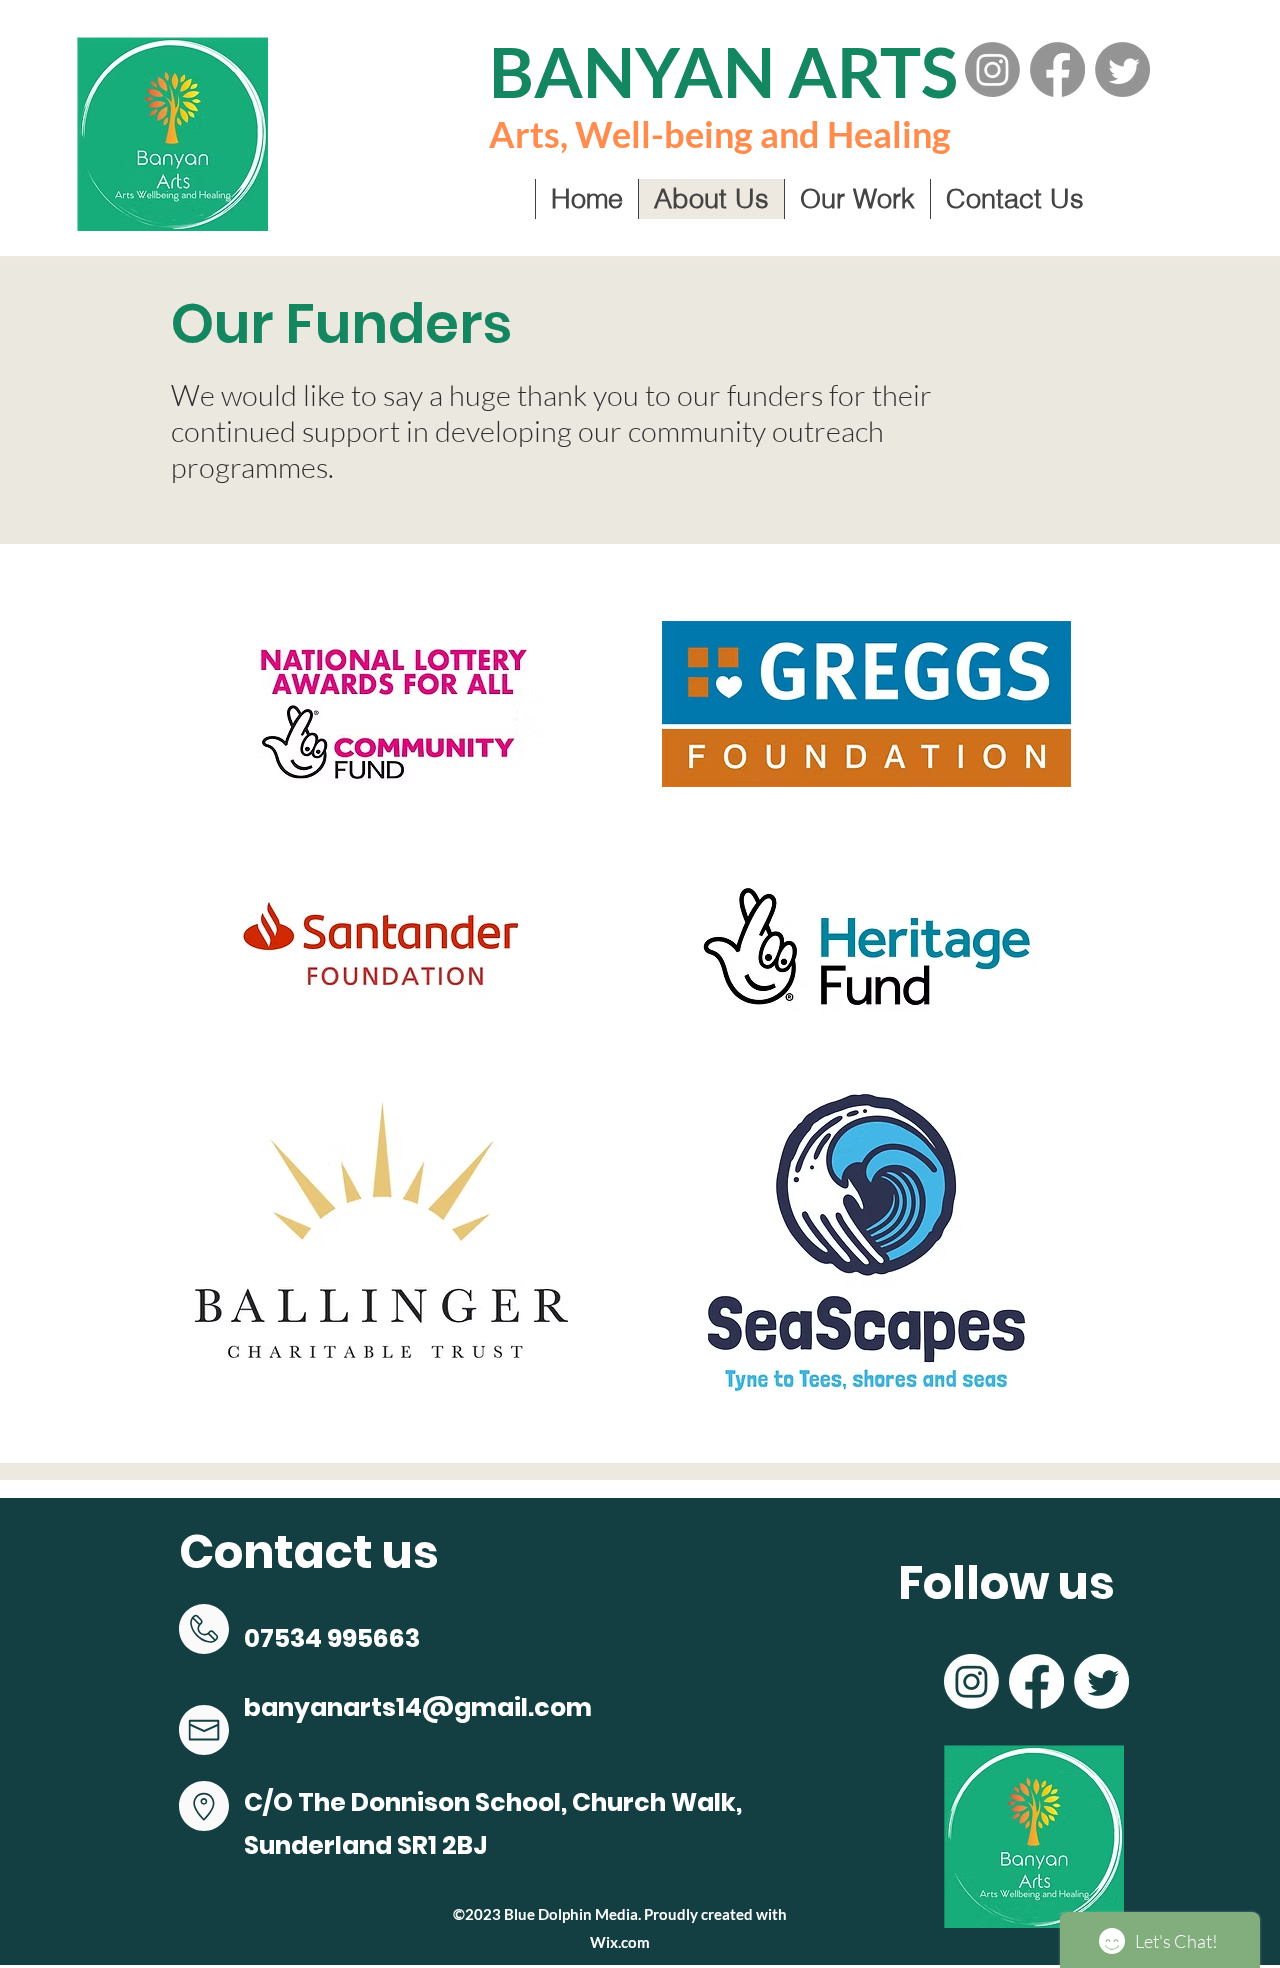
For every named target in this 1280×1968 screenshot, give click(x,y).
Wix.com (620, 1942)
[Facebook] (1057, 69)
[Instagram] (992, 69)
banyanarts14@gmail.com (418, 1707)
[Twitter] (1122, 69)
